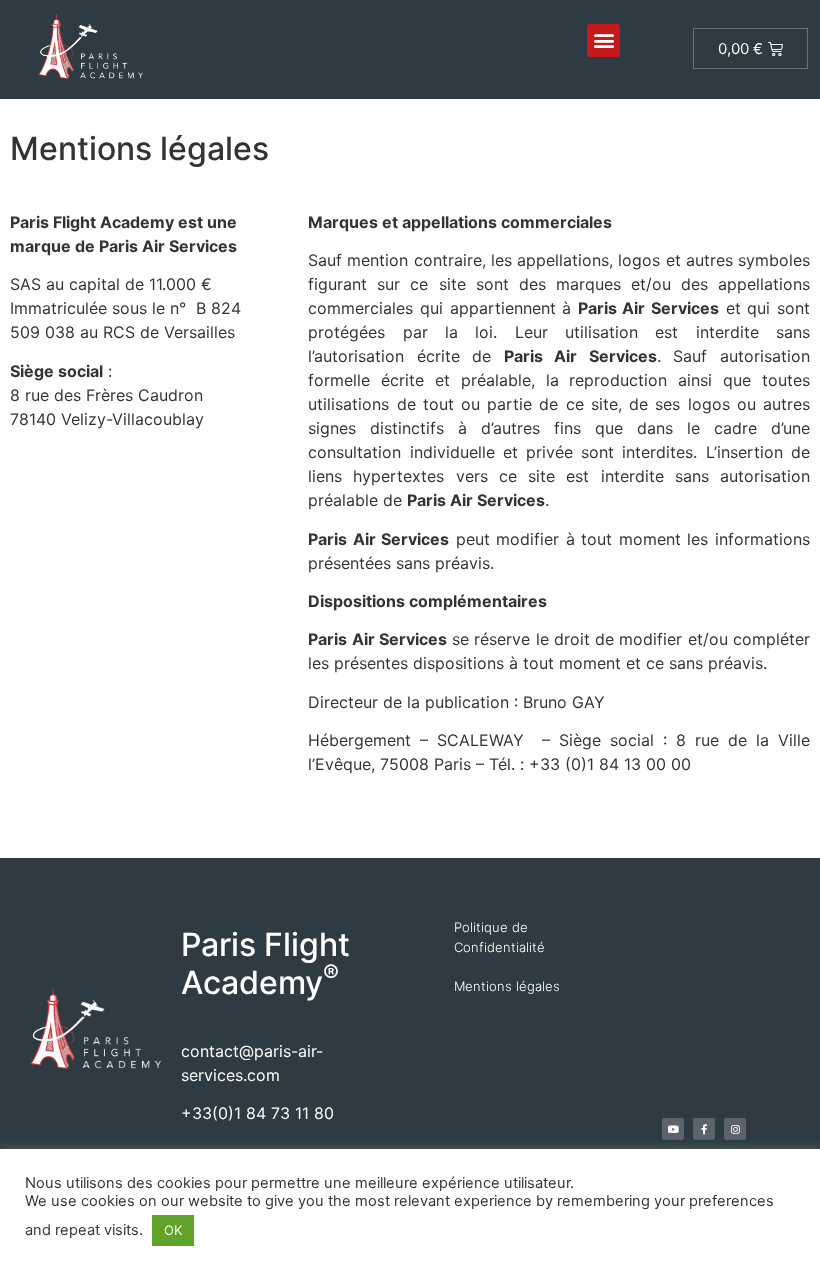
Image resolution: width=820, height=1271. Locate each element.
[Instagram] (735, 1129)
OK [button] (173, 1230)
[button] (603, 40)
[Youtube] (673, 1129)
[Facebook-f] (704, 1129)
